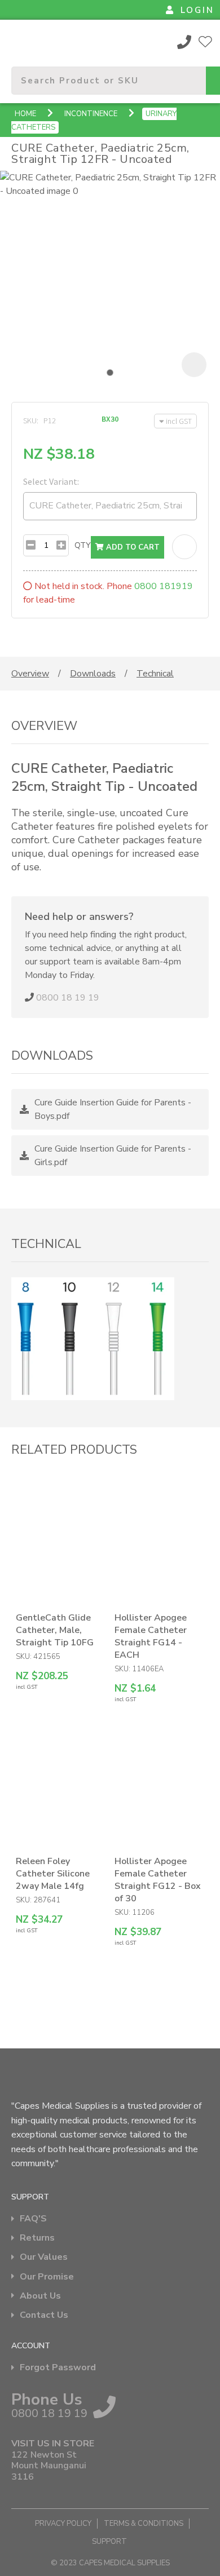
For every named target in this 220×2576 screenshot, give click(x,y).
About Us (40, 2296)
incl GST (179, 421)
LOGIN (197, 10)
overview (30, 674)
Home (25, 114)
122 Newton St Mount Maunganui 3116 (49, 2466)
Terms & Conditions (144, 2524)
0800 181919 (164, 586)
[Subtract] (31, 545)
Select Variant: (51, 481)
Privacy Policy (63, 2524)
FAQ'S (33, 2219)
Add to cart (132, 547)
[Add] (61, 545)
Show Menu (18, 41)
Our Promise (47, 2277)
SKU (30, 421)
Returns (37, 2238)
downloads (93, 674)
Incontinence (91, 114)
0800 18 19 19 (184, 42)
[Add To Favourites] (184, 547)
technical (155, 674)
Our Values (44, 2257)
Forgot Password (58, 2368)
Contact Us (44, 2315)
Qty (83, 545)
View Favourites (205, 42)
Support (109, 2542)
